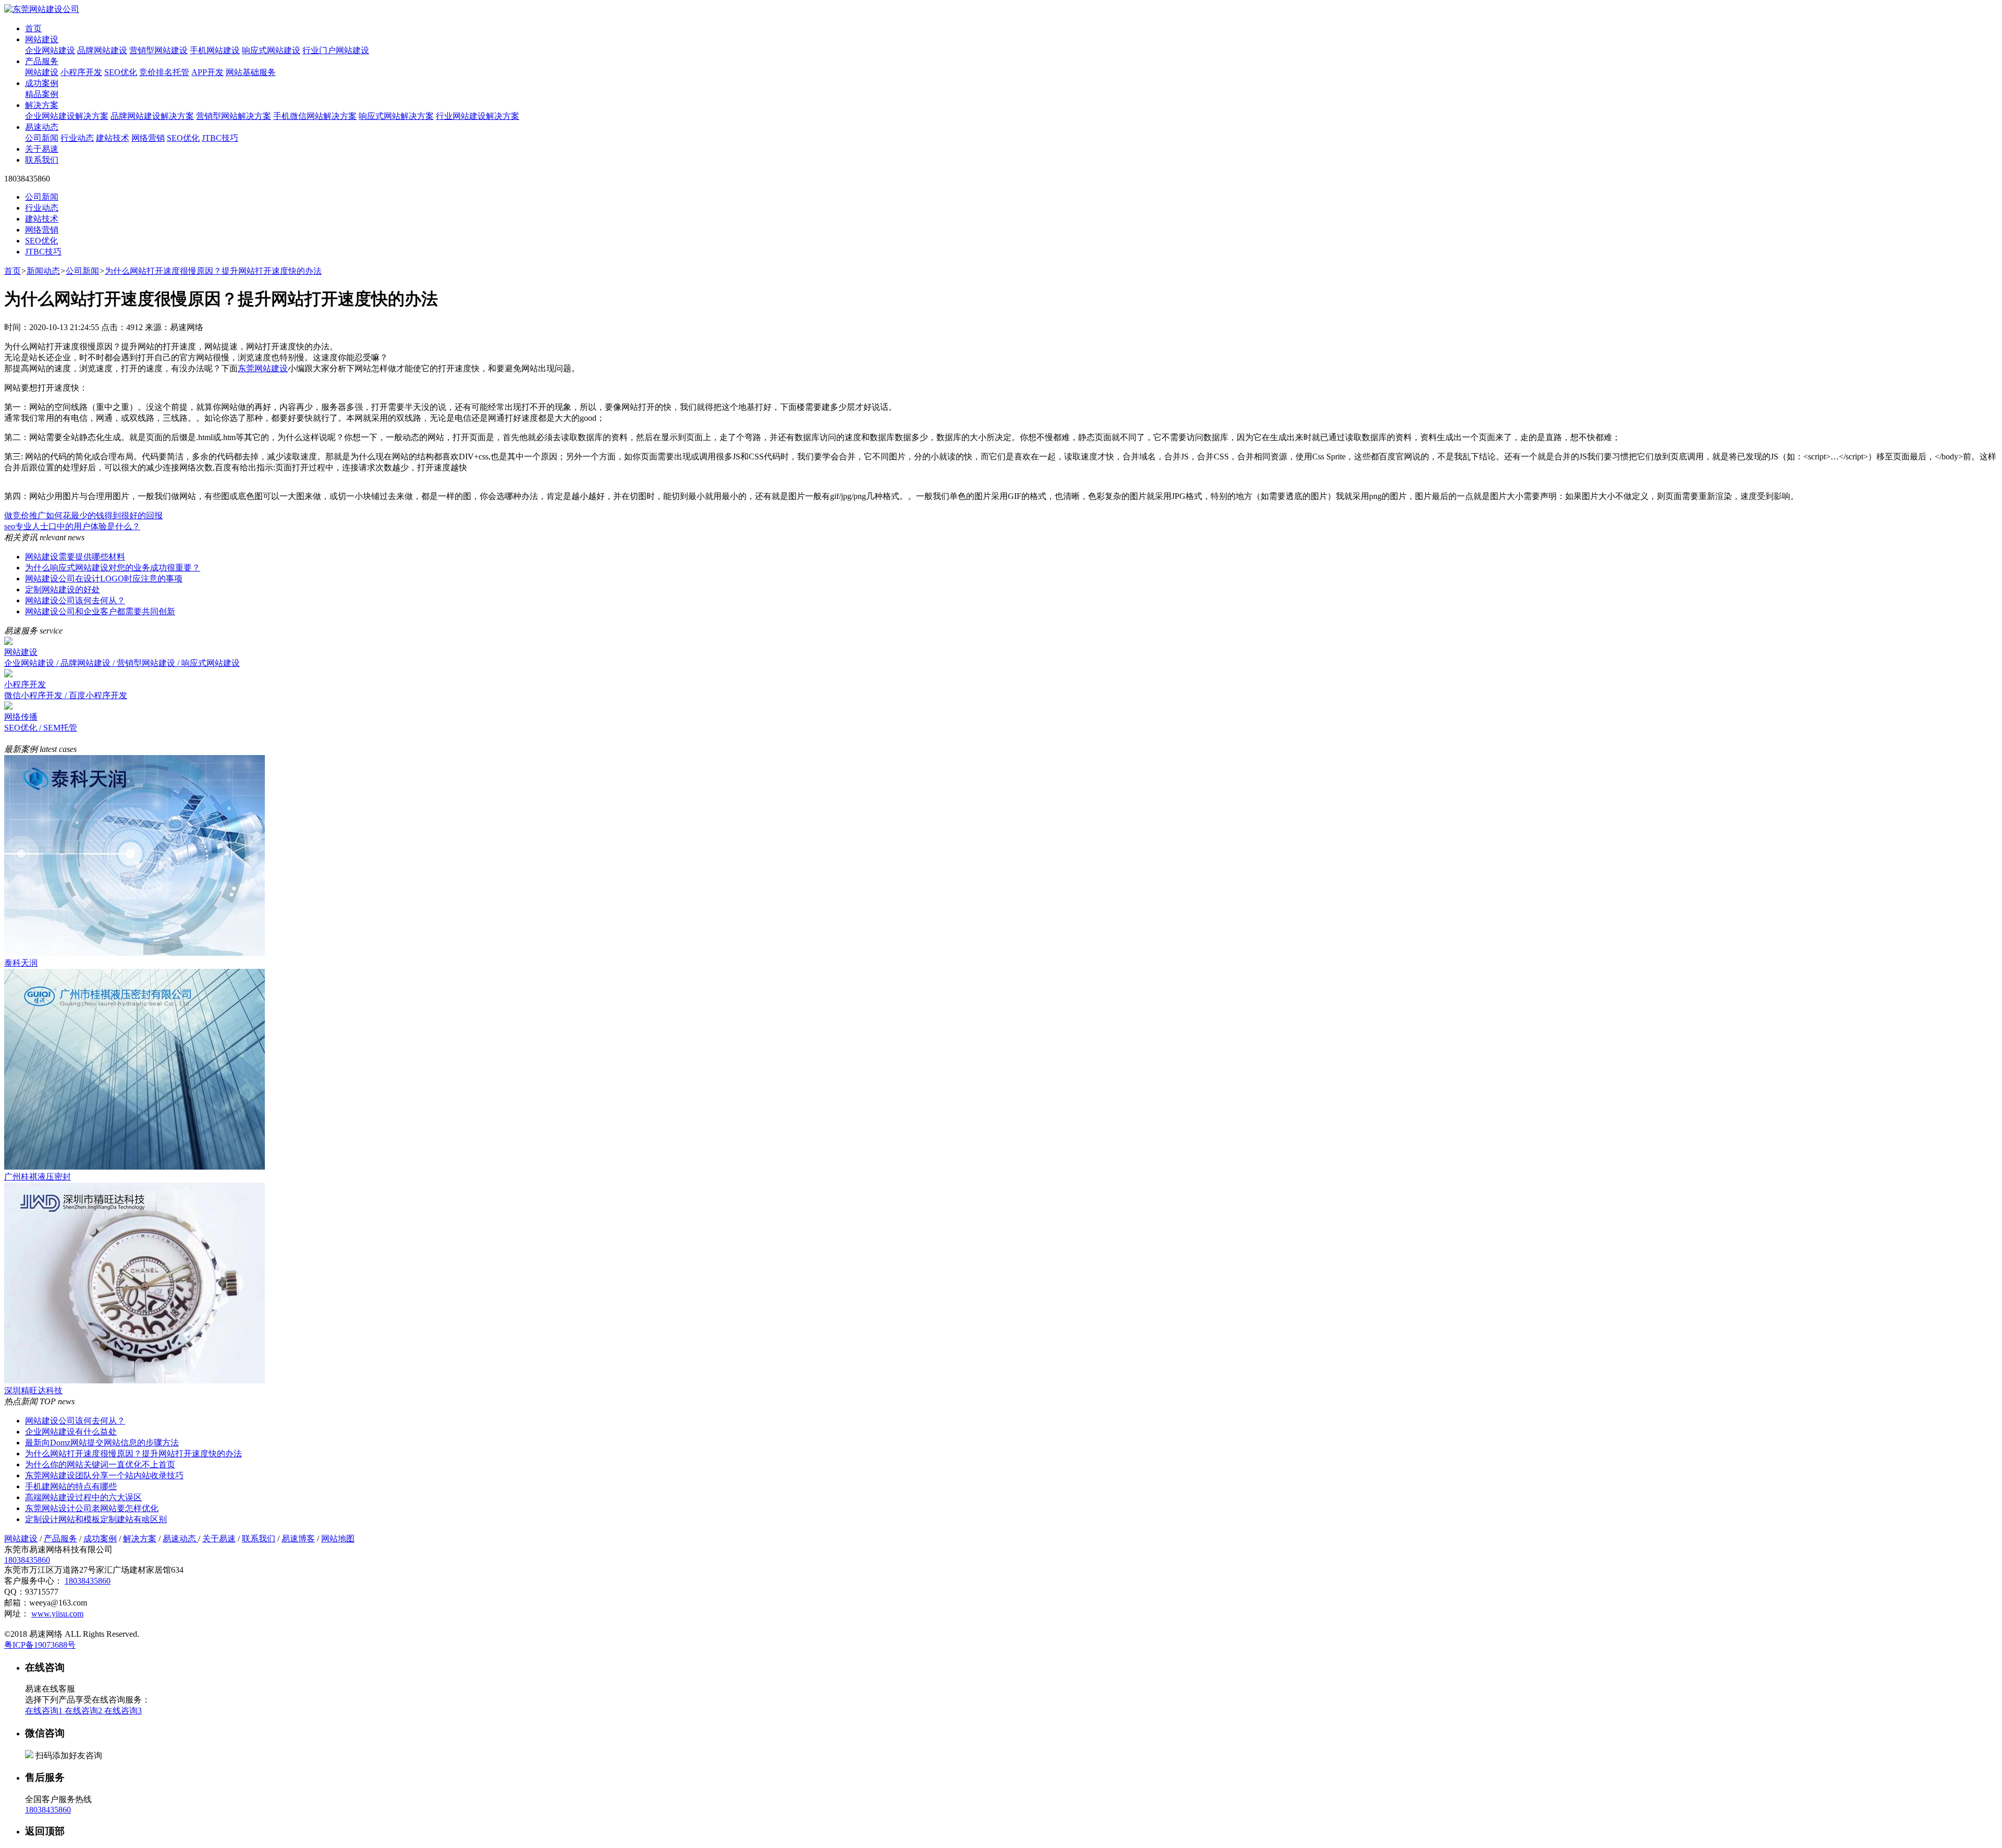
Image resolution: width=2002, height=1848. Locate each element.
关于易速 (42, 149)
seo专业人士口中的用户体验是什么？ (72, 526)
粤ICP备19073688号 (40, 1645)
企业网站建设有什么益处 (71, 1432)
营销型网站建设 (158, 50)
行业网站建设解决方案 (478, 116)
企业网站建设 (50, 50)
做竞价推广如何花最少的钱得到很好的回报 (83, 515)
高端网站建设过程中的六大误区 (83, 1497)
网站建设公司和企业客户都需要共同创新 (100, 611)
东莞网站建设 (263, 368)
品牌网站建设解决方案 (152, 116)
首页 (33, 28)
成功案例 (42, 83)
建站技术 (113, 138)
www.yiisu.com (57, 1614)
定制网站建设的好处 (63, 589)
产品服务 (42, 61)
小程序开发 (81, 72)
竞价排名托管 (164, 72)
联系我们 (42, 160)
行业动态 (77, 138)
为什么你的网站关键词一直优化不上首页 (100, 1464)
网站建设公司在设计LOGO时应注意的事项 (104, 579)
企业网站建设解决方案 (67, 116)
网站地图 (338, 1539)
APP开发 (207, 72)
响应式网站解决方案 (396, 116)
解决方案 (42, 105)
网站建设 (42, 39)
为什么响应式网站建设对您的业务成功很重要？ (113, 568)
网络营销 (148, 138)
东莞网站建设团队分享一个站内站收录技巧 (104, 1475)
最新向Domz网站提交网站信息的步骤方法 (102, 1443)
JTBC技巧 (220, 138)
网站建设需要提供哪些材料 (75, 557)
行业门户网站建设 (336, 50)
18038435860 (27, 1560)
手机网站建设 (215, 50)
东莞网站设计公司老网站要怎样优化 (92, 1508)
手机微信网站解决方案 (315, 116)
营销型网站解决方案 (234, 116)
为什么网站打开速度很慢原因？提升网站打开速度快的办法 (213, 271)
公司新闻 (42, 138)
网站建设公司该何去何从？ (75, 600)
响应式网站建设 (271, 50)
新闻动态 (43, 271)
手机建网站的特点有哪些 (71, 1486)
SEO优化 (121, 72)
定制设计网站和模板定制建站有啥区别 (96, 1519)
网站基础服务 (251, 72)
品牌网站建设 (102, 50)
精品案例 (42, 94)
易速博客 (298, 1539)
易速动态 (42, 127)
